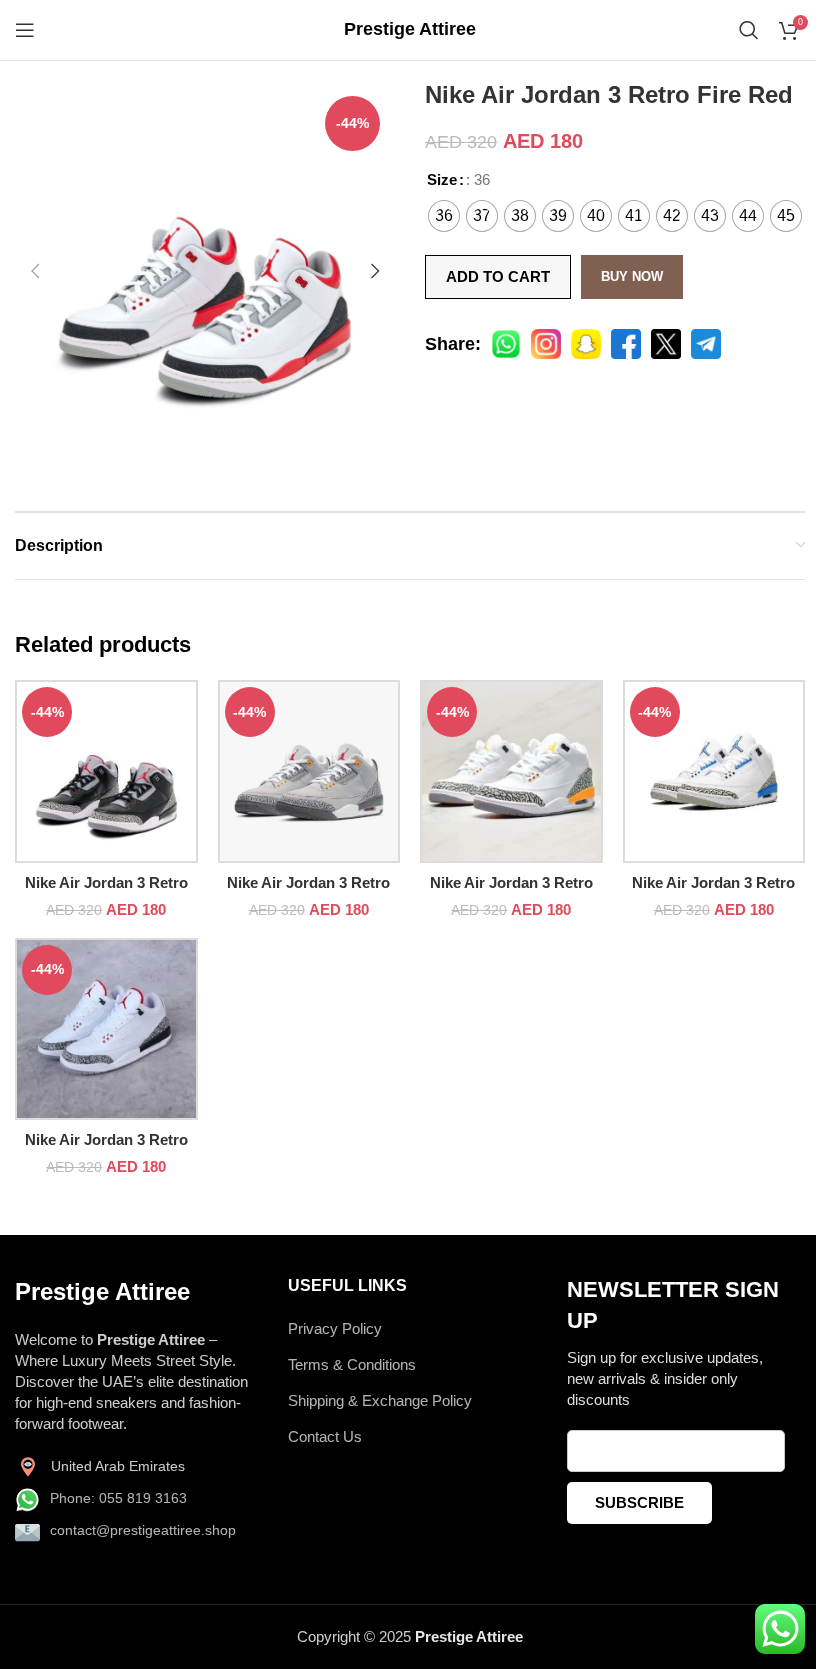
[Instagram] (546, 344)
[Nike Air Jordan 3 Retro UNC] (714, 771)
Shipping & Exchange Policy (380, 1400)
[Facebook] (626, 344)
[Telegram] (706, 344)
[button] (35, 271)
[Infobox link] (410, 29)
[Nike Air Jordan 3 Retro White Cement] (106, 1029)
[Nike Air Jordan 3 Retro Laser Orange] (511, 771)
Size (442, 179)
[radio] (444, 216)
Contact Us (325, 1436)
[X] (666, 344)
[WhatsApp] (506, 344)
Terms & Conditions (352, 1364)
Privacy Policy (335, 1328)
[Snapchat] (586, 344)
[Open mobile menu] (25, 30)
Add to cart (498, 276)
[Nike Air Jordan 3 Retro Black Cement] (106, 771)
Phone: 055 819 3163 (118, 1498)
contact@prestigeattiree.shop (143, 1530)
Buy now (632, 276)
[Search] (749, 30)
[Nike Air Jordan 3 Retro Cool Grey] (309, 771)
